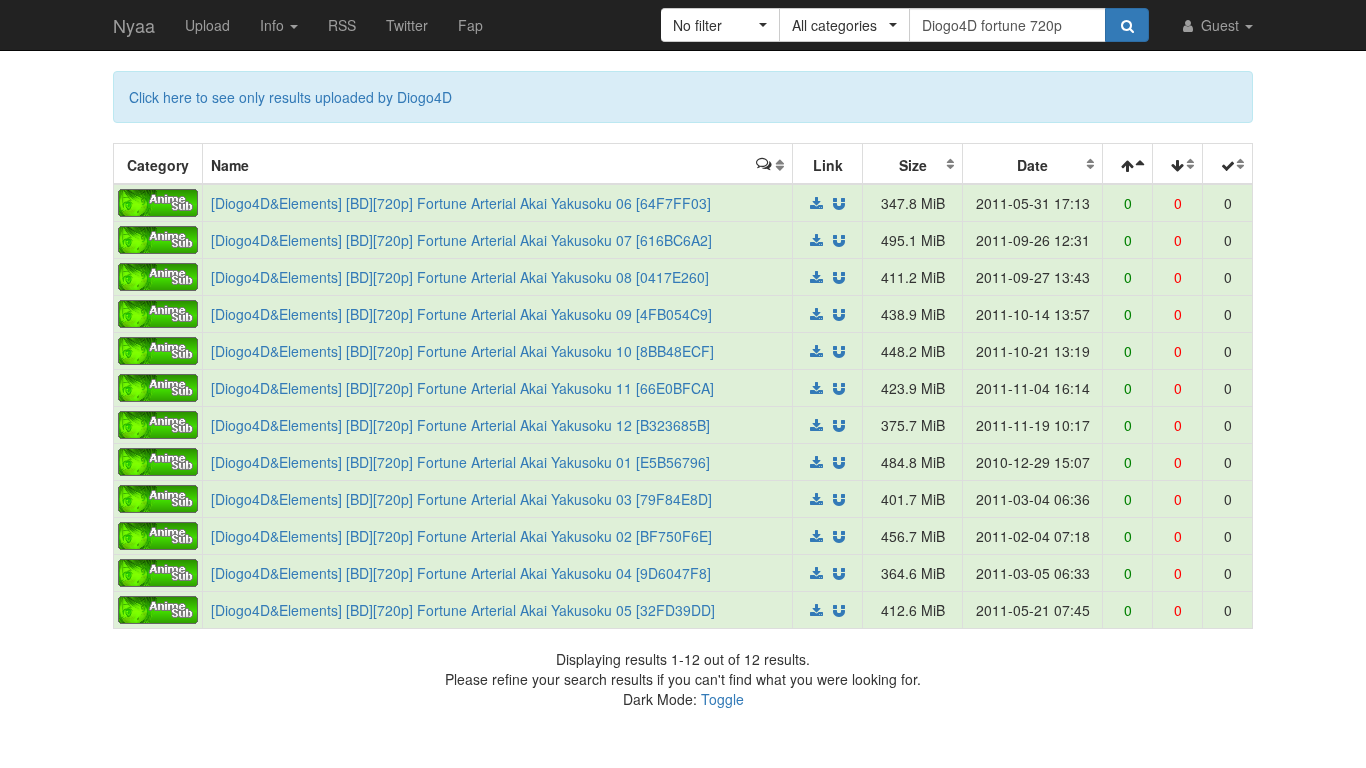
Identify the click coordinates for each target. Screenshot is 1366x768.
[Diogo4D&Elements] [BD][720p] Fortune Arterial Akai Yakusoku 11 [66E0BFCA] (462, 388)
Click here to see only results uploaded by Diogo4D (290, 97)
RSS (342, 25)
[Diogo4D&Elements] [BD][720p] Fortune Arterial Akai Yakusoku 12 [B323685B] (460, 425)
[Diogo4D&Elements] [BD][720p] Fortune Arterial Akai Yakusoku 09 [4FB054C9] (461, 314)
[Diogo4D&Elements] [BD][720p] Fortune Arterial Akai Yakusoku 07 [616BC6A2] (461, 240)
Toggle (722, 699)
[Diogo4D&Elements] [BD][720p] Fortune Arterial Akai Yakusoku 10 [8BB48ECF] (462, 351)
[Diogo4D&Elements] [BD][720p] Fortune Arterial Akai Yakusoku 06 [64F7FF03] (461, 203)
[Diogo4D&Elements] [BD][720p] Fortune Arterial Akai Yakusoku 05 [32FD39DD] (463, 610)
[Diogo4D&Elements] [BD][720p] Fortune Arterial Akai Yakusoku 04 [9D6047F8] (461, 573)
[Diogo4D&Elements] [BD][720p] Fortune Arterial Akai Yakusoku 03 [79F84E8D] (461, 499)
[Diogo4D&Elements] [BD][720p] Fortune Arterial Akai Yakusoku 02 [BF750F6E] (461, 536)
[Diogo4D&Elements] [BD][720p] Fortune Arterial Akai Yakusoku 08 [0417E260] (460, 277)
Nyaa (134, 25)
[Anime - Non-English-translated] (158, 201)
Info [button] (274, 25)
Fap (470, 25)
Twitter (407, 25)
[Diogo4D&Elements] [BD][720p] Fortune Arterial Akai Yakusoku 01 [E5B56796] (460, 462)
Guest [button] (1220, 25)
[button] (720, 25)
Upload (207, 25)
